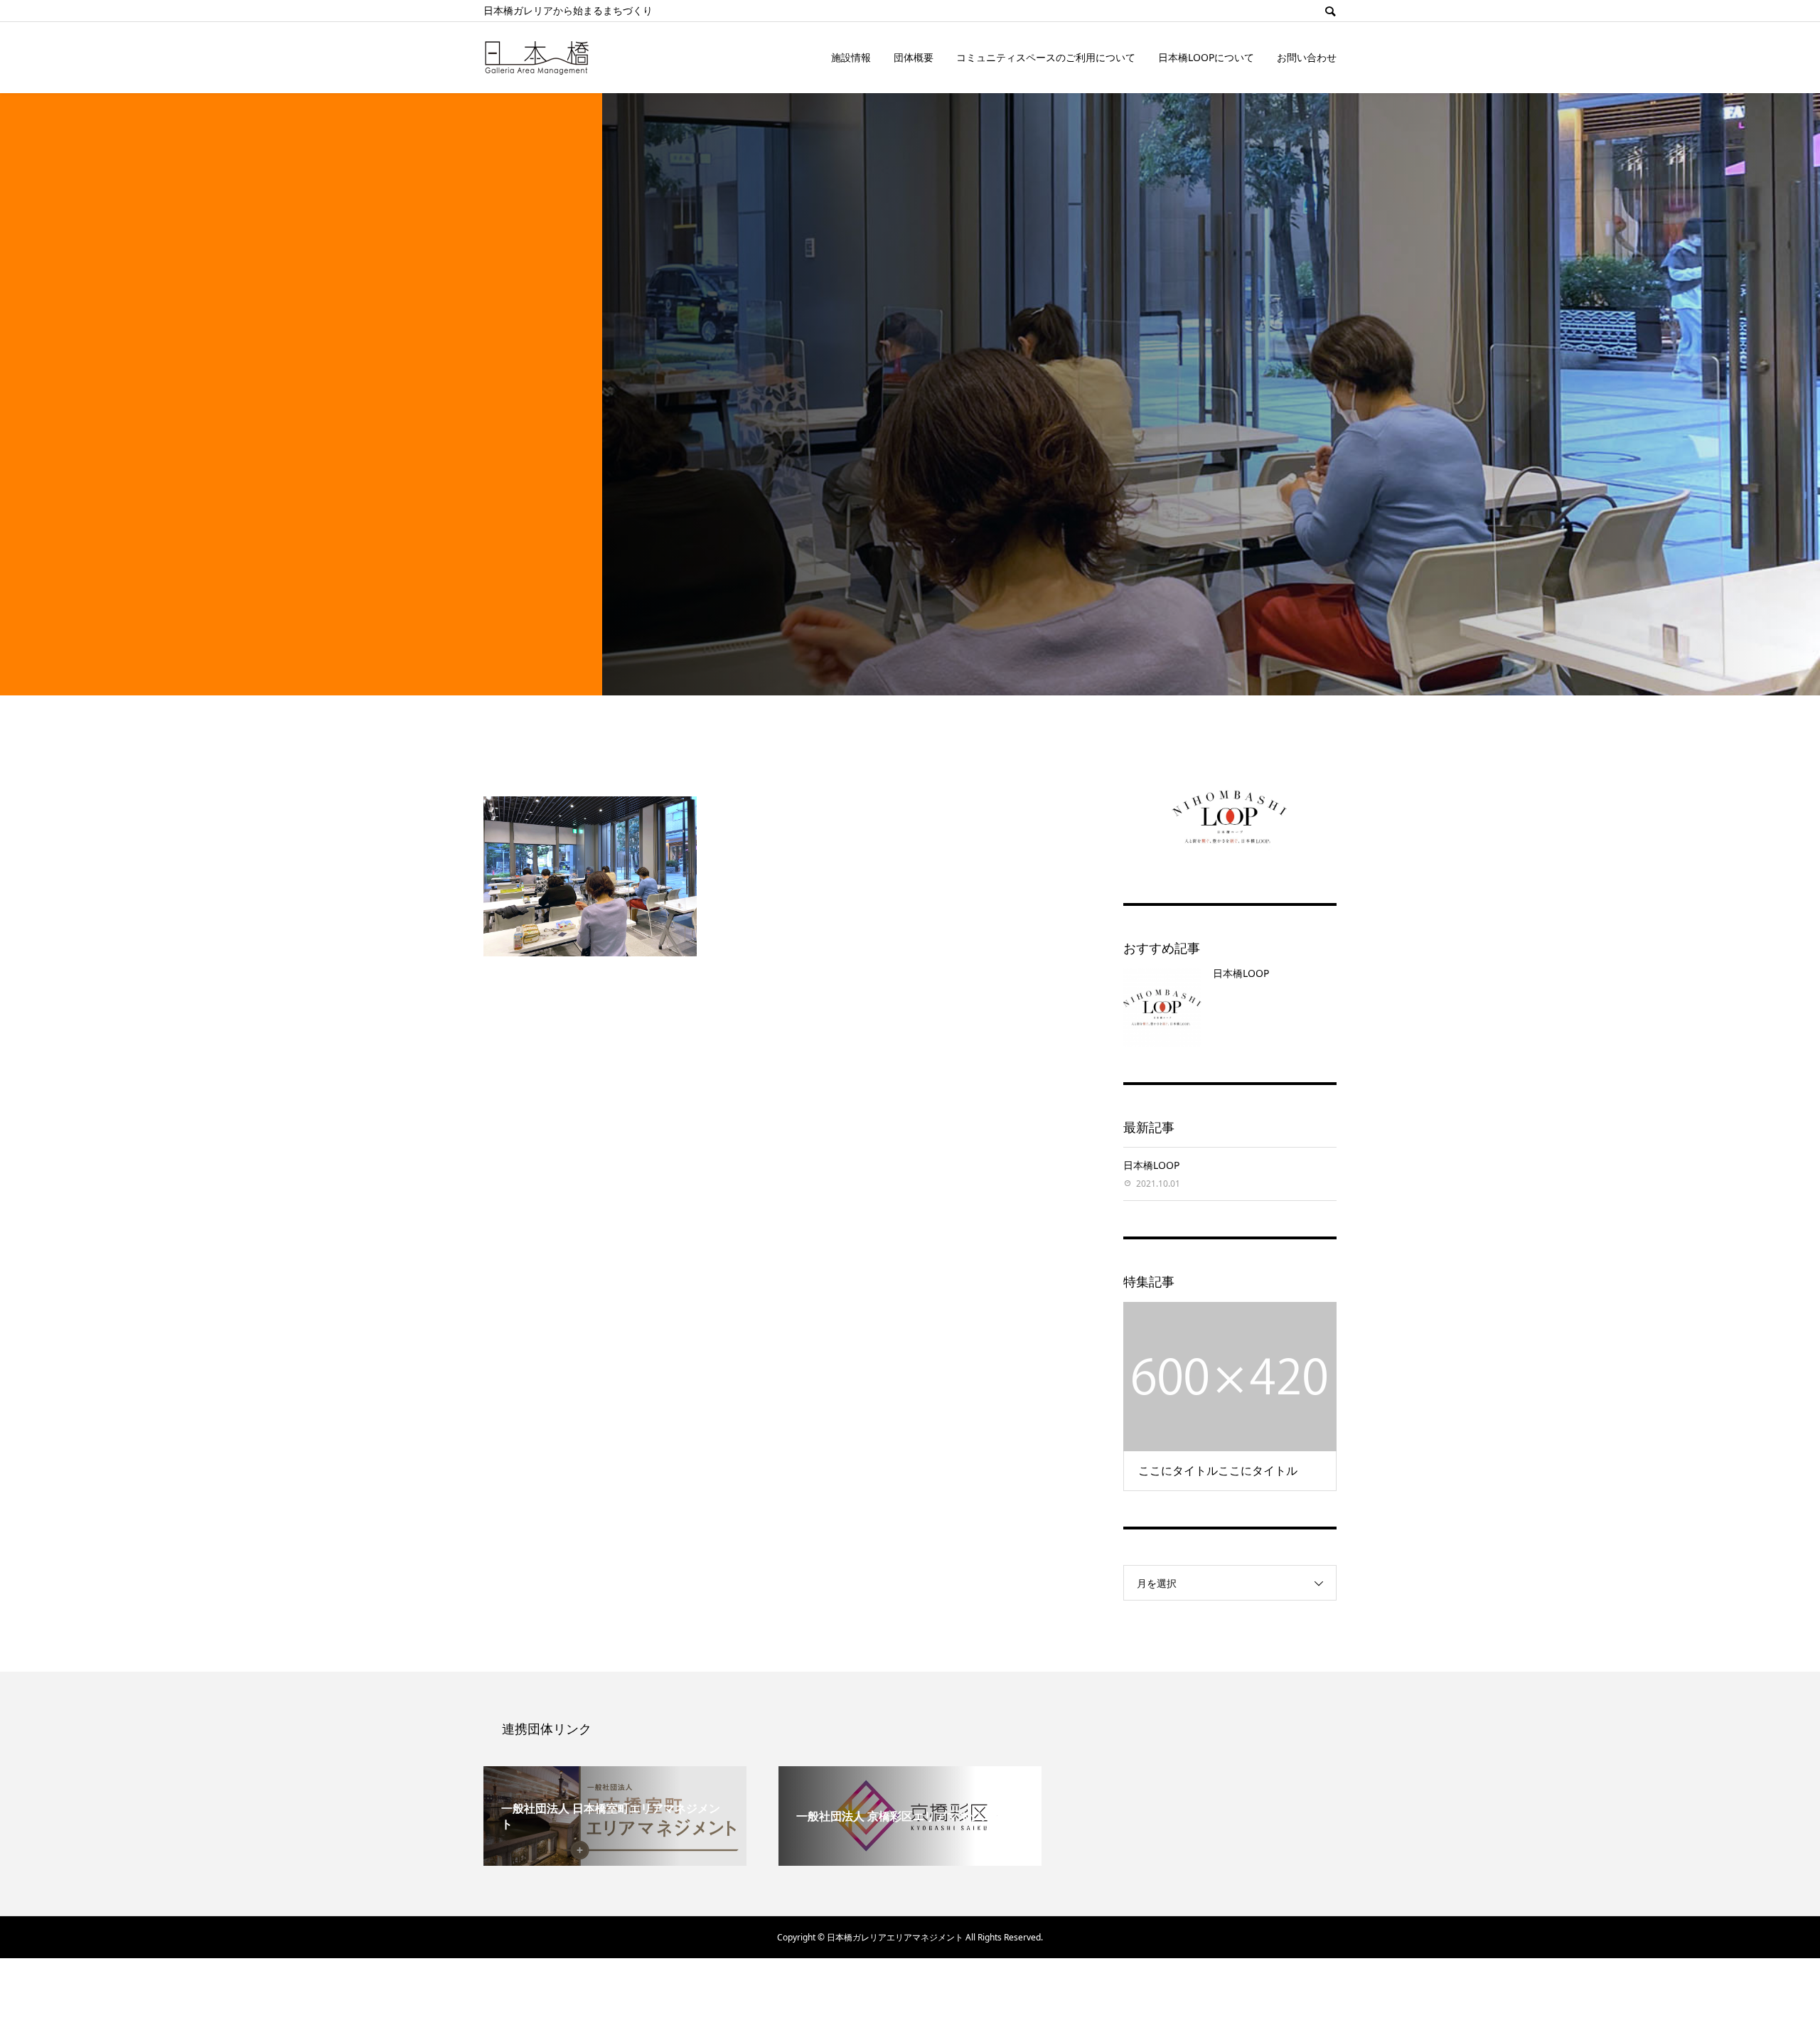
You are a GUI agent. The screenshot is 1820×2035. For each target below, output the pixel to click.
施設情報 (851, 57)
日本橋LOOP (1241, 973)
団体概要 (914, 57)
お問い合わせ (1307, 57)
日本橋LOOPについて (1206, 57)
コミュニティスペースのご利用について (1046, 57)
